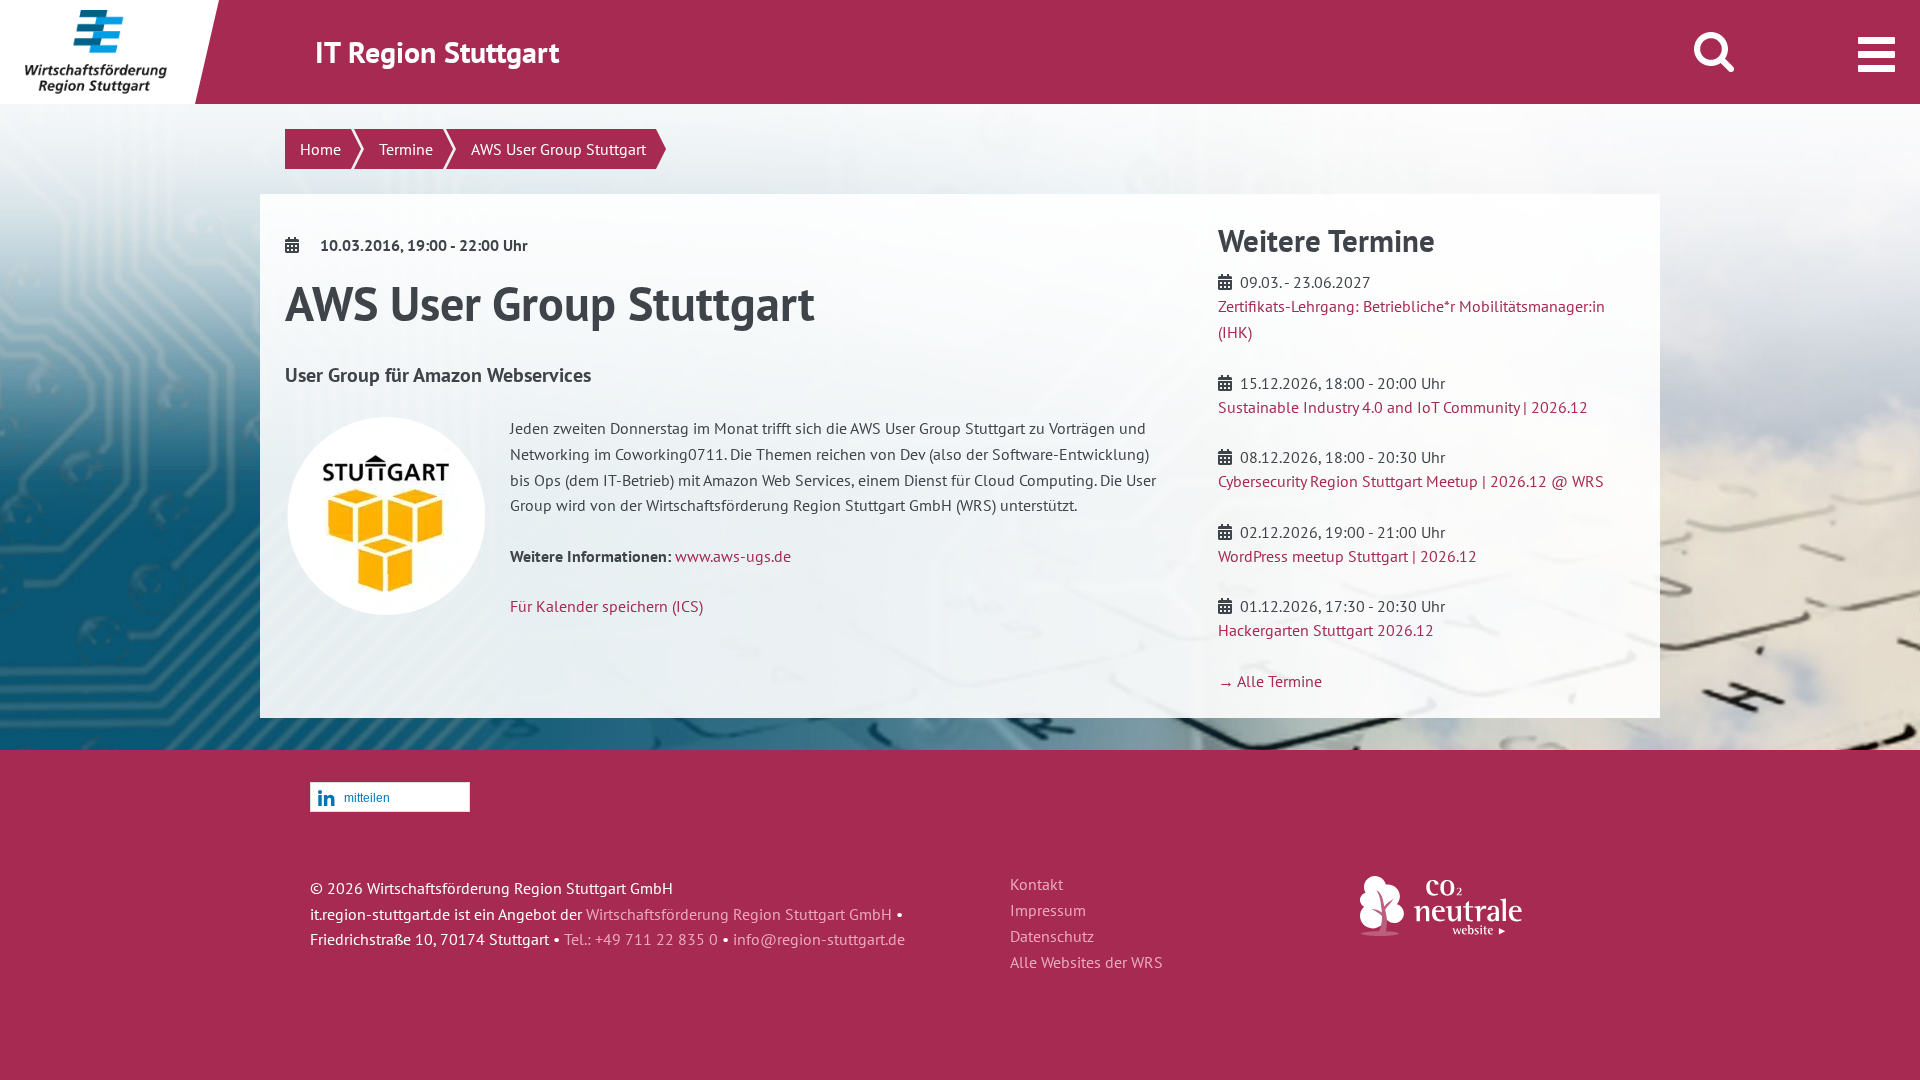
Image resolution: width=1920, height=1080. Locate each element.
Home (320, 149)
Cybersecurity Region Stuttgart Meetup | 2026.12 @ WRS (1411, 481)
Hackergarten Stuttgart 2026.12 (1326, 630)
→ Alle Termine (1270, 681)
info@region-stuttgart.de (819, 939)
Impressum (1048, 911)
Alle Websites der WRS (1086, 963)
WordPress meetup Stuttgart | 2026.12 (1347, 556)
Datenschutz (1052, 937)
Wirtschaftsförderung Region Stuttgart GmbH (739, 914)
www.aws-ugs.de (733, 556)
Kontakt (1036, 885)
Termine (406, 149)
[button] (390, 798)
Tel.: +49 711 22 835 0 (641, 939)
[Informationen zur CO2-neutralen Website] (1441, 930)
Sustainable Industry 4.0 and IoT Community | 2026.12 (1403, 407)
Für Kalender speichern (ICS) (606, 606)
